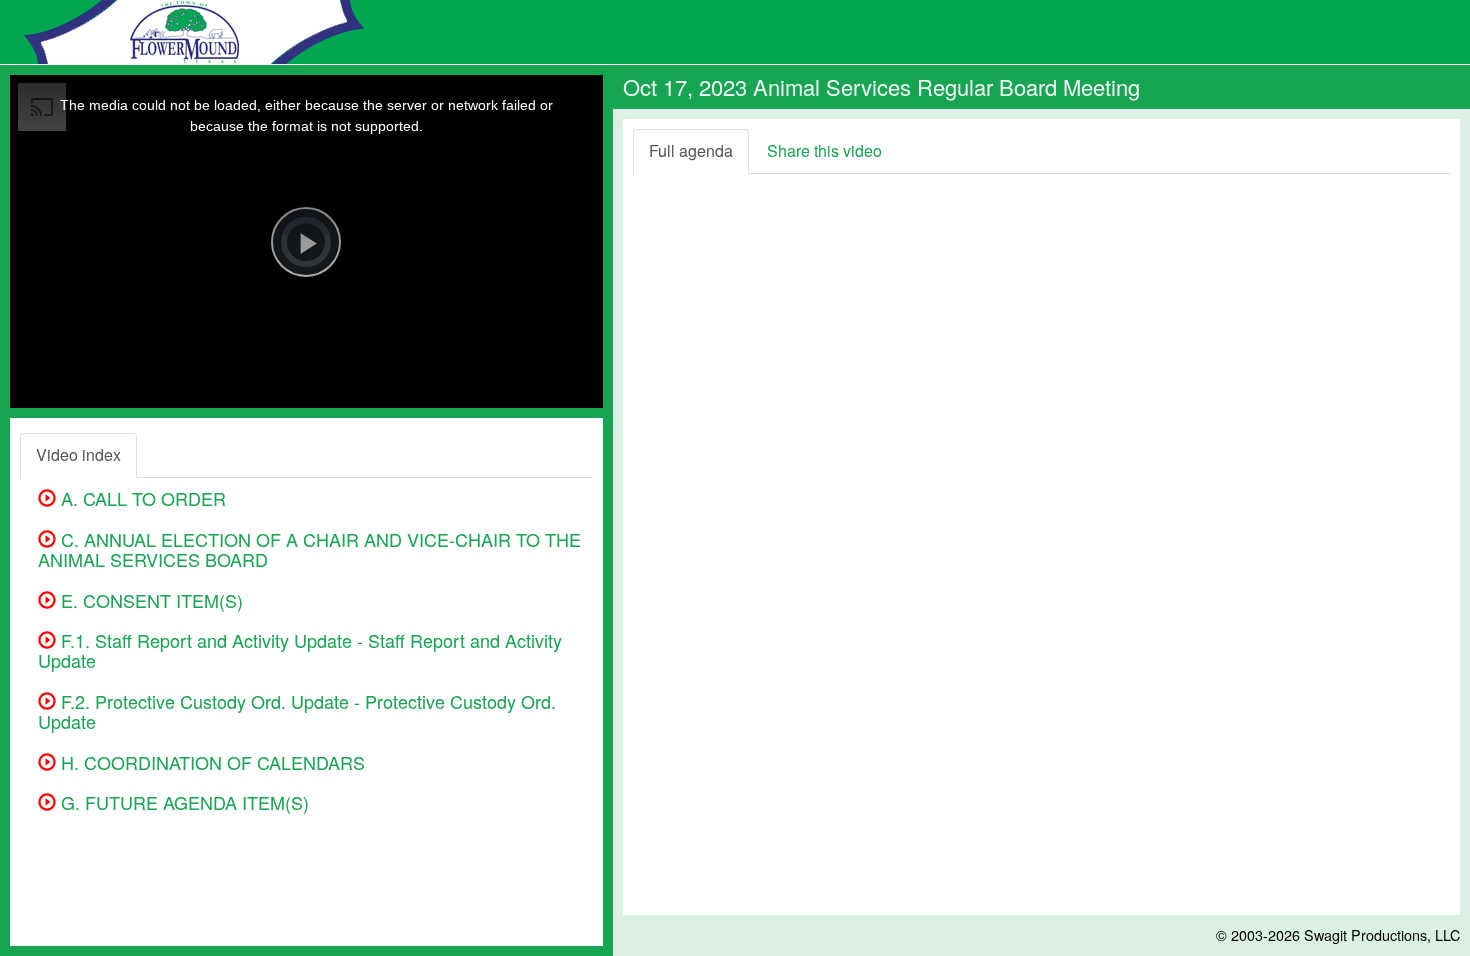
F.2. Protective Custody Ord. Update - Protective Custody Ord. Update (297, 711)
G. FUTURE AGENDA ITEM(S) (182, 802)
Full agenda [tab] (691, 150)
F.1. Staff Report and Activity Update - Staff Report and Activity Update (300, 650)
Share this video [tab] (824, 150)
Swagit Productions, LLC (1382, 934)
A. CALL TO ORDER (141, 498)
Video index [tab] (78, 454)
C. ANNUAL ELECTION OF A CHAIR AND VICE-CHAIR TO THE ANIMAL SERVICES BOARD (309, 549)
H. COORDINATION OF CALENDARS (210, 762)
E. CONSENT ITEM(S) (149, 600)
